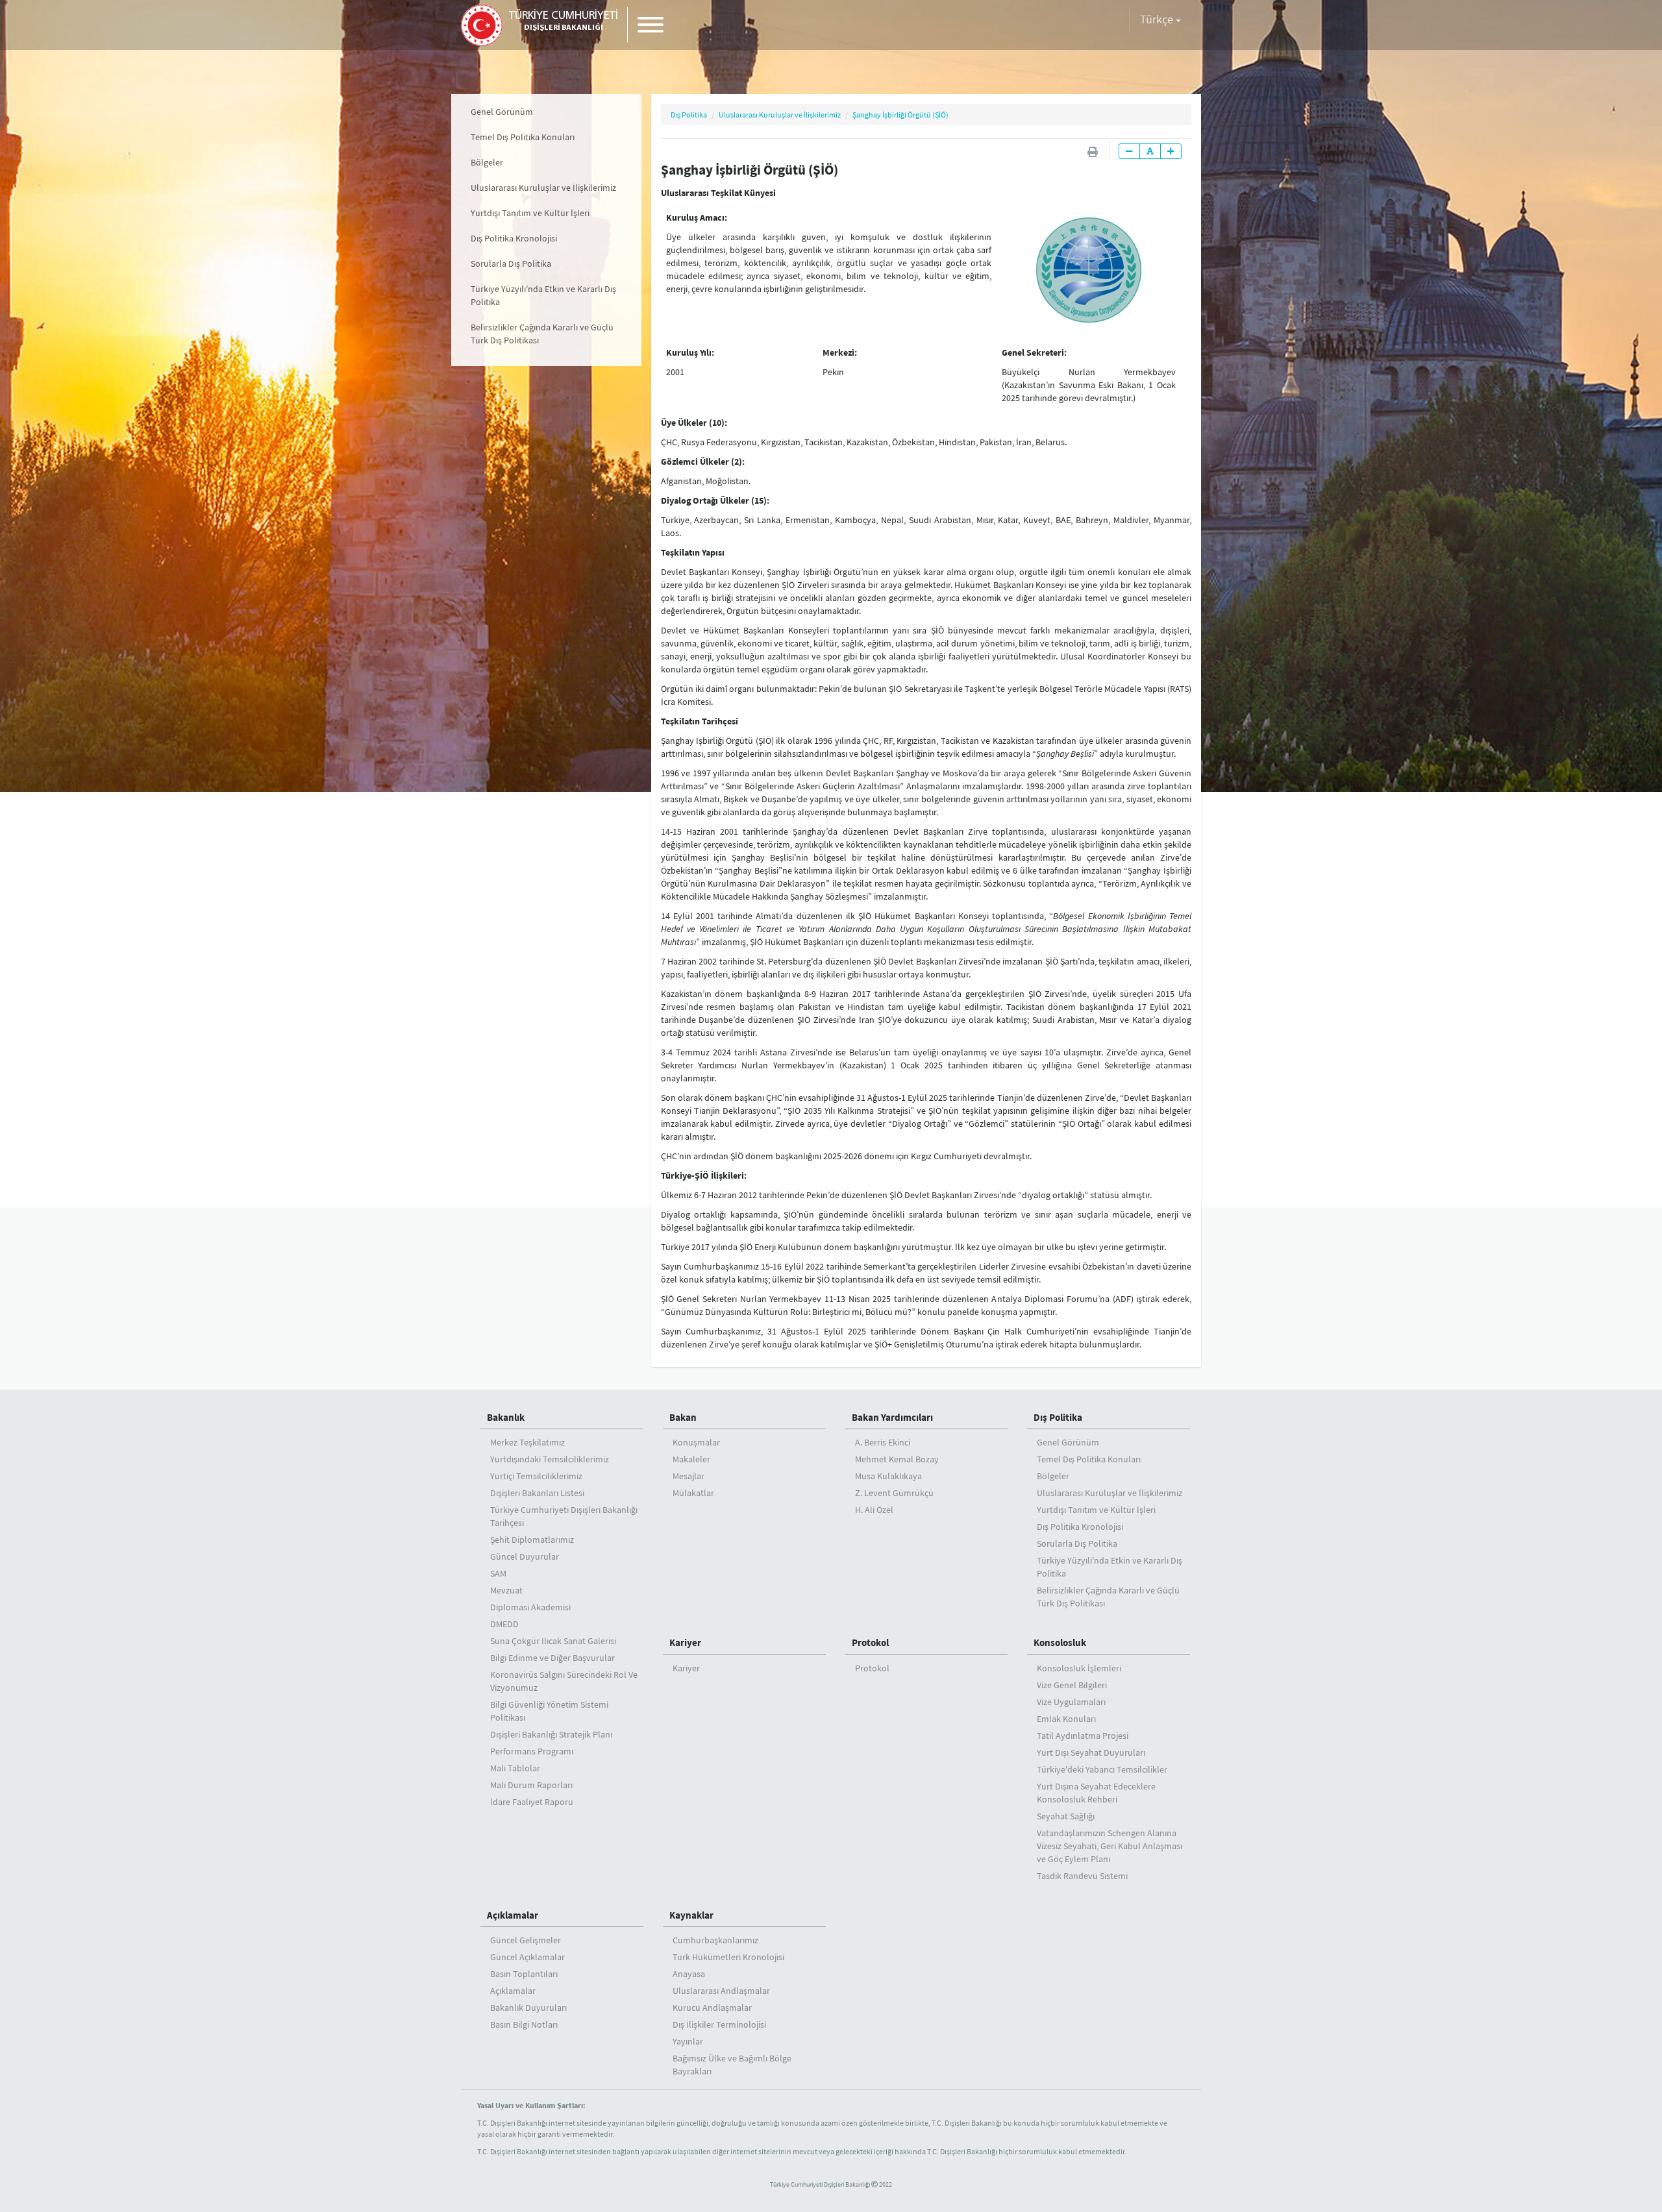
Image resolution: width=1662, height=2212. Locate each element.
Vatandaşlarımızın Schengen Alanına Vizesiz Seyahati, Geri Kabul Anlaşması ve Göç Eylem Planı (1110, 1846)
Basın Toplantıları (524, 1974)
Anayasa (689, 1974)
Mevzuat (506, 1590)
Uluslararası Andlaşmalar (721, 1991)
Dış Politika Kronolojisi (514, 238)
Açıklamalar (513, 1915)
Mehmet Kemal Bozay (897, 1459)
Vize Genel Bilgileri (1072, 1685)
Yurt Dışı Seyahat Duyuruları (1091, 1752)
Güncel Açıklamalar (527, 1957)
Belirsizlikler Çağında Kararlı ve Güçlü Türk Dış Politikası (542, 334)
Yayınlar (688, 2041)
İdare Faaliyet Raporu (532, 1802)
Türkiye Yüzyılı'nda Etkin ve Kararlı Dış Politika (543, 295)
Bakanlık (506, 1417)
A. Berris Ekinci (883, 1442)
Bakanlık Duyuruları (528, 2008)
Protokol (870, 1642)
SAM (498, 1573)
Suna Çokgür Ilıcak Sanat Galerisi (553, 1641)
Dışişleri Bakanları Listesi (537, 1493)
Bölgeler (487, 162)
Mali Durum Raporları (531, 1785)
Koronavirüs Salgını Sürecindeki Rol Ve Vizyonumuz (564, 1681)
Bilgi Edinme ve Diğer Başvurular (552, 1658)
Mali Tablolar (515, 1768)
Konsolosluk (1060, 1642)
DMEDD (504, 1624)
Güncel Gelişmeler (526, 1940)
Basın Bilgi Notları (524, 2024)
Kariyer (685, 1642)
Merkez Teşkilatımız (527, 1442)
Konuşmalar (696, 1442)
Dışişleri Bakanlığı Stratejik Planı (551, 1734)
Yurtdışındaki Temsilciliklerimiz (550, 1459)
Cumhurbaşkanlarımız (715, 1940)
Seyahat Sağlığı (1066, 1816)
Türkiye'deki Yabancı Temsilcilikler (1102, 1769)
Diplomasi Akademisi (530, 1607)
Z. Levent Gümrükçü (894, 1493)
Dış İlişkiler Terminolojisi (719, 2024)
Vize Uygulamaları (1071, 1702)
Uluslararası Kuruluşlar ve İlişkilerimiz (543, 188)
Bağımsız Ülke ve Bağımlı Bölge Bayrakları (732, 2065)
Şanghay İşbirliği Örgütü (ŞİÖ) (900, 115)
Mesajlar (688, 1476)
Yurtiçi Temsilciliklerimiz (536, 1476)
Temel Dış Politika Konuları (523, 137)
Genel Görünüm (502, 112)
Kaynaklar (691, 1915)
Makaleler (691, 1459)
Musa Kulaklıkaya (888, 1476)
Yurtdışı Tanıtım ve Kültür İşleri (530, 213)
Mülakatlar (693, 1493)
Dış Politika (689, 115)
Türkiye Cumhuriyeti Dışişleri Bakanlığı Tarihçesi (564, 1516)
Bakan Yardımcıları (892, 1417)
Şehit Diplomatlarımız (532, 1540)
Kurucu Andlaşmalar (712, 2008)
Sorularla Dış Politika (511, 264)
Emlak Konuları (1066, 1719)
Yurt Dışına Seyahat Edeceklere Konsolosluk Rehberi (1096, 1793)
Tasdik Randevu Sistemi (1082, 1876)
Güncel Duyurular (525, 1556)
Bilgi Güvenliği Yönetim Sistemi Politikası (549, 1711)
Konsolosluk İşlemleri (1079, 1668)
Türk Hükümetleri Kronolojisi (728, 1957)
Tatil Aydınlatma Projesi (1083, 1736)
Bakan (683, 1417)
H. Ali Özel (874, 1510)
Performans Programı (532, 1751)
